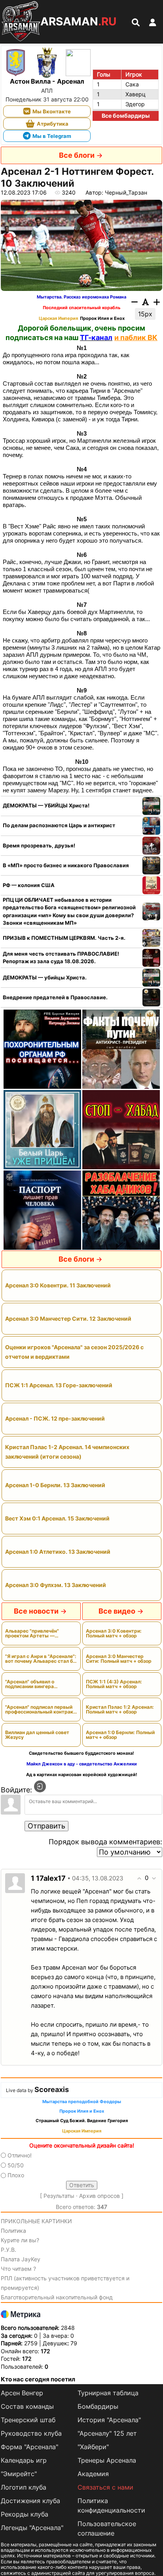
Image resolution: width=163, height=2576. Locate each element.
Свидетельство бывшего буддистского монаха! (81, 1753)
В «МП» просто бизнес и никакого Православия (66, 865)
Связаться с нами (105, 2487)
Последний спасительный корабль (81, 308)
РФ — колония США (29, 885)
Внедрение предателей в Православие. (55, 997)
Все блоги (77, 155)
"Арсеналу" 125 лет (107, 2433)
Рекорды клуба (25, 2514)
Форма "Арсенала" (29, 2447)
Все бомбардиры (126, 116)
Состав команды (27, 2406)
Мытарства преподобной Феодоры (82, 2102)
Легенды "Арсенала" (32, 2528)
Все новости (36, 1611)
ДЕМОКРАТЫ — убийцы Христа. (45, 977)
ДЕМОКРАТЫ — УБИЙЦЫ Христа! (46, 805)
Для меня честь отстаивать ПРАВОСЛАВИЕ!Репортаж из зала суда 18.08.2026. (61, 958)
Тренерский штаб (28, 2420)
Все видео (117, 1611)
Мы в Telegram (52, 136)
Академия (93, 2474)
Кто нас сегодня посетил (38, 2379)
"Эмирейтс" (19, 2474)
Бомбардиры (98, 2406)
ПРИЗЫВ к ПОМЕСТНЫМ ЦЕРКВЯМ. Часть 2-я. (64, 938)
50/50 (16, 2165)
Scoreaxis (52, 2089)
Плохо (16, 2175)
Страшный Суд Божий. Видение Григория (82, 2121)
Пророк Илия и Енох (102, 318)
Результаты (59, 2196)
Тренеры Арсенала (107, 2460)
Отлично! (20, 2155)
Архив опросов (100, 2196)
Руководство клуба (31, 2433)
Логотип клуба (24, 2487)
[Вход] (40, 1786)
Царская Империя (58, 318)
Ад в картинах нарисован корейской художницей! (82, 1775)
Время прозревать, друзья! (39, 845)
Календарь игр (24, 2460)
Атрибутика (53, 124)
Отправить (46, 1826)
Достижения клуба (30, 2501)
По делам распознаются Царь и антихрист (59, 825)
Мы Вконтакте (52, 111)
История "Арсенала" (109, 2420)
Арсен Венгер (22, 2393)
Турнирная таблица (108, 2393)
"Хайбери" (93, 2447)
